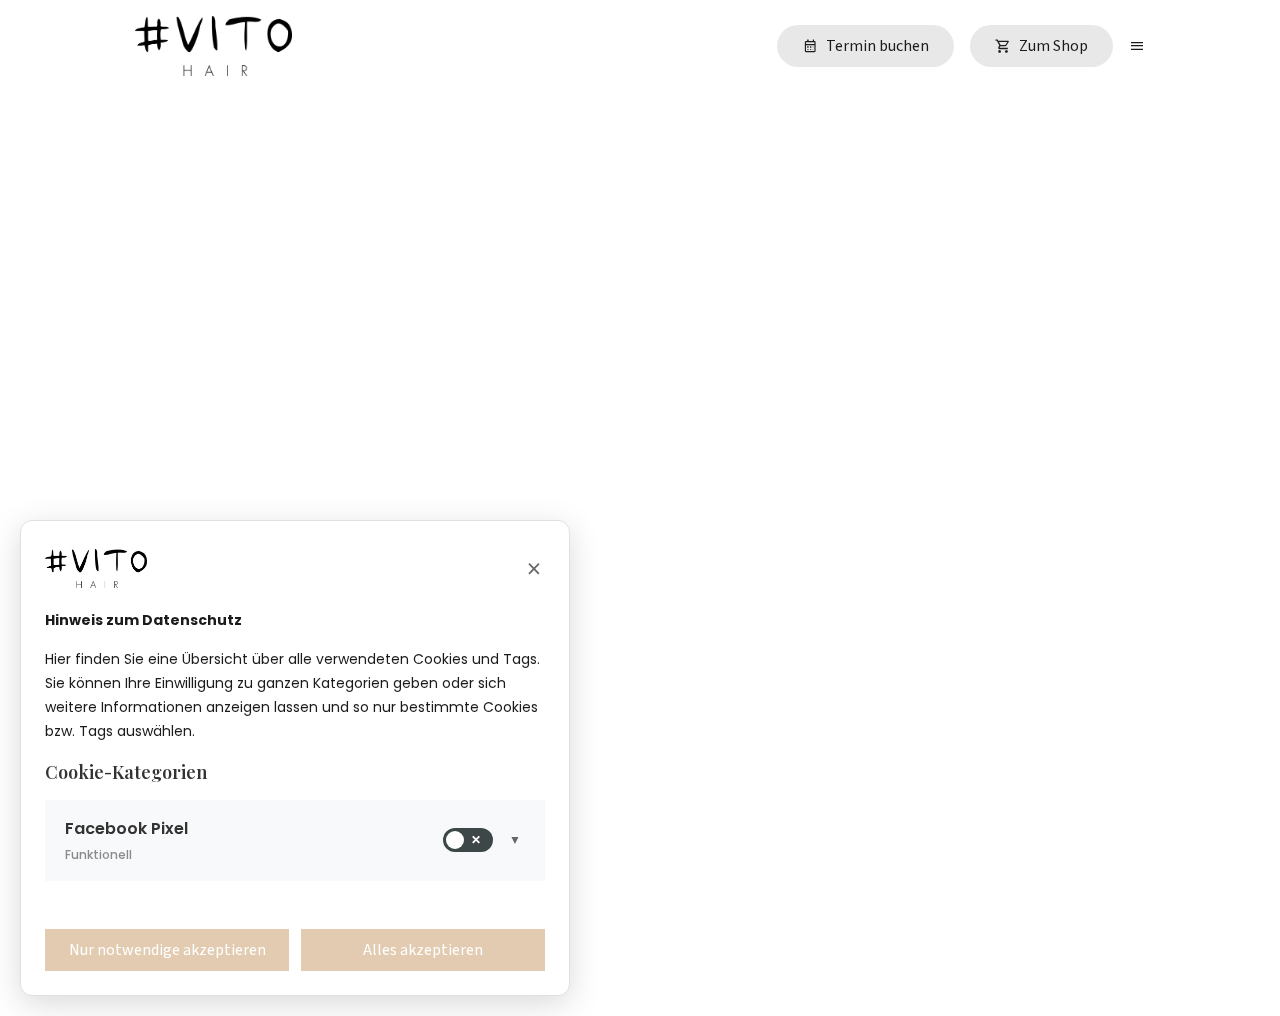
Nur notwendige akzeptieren (167, 950)
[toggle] (1137, 46)
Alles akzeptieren (423, 950)
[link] (865, 46)
